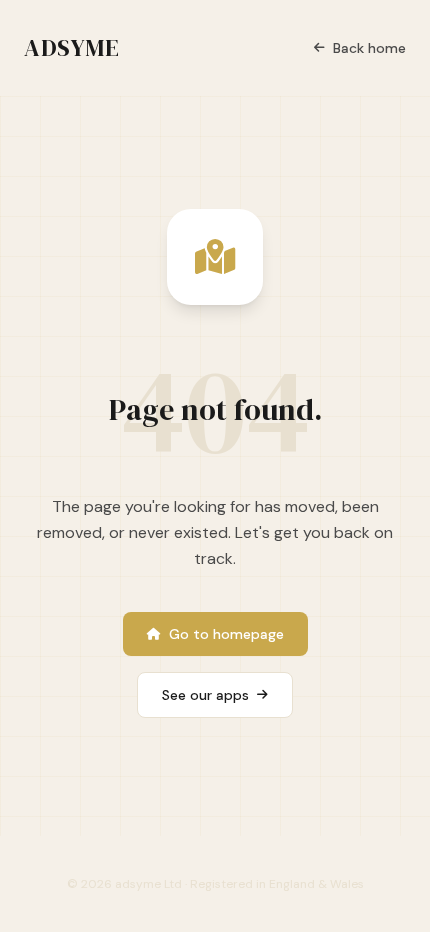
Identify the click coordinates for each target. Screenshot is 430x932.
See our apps (205, 695)
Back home (369, 48)
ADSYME (72, 48)
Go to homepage (226, 634)
